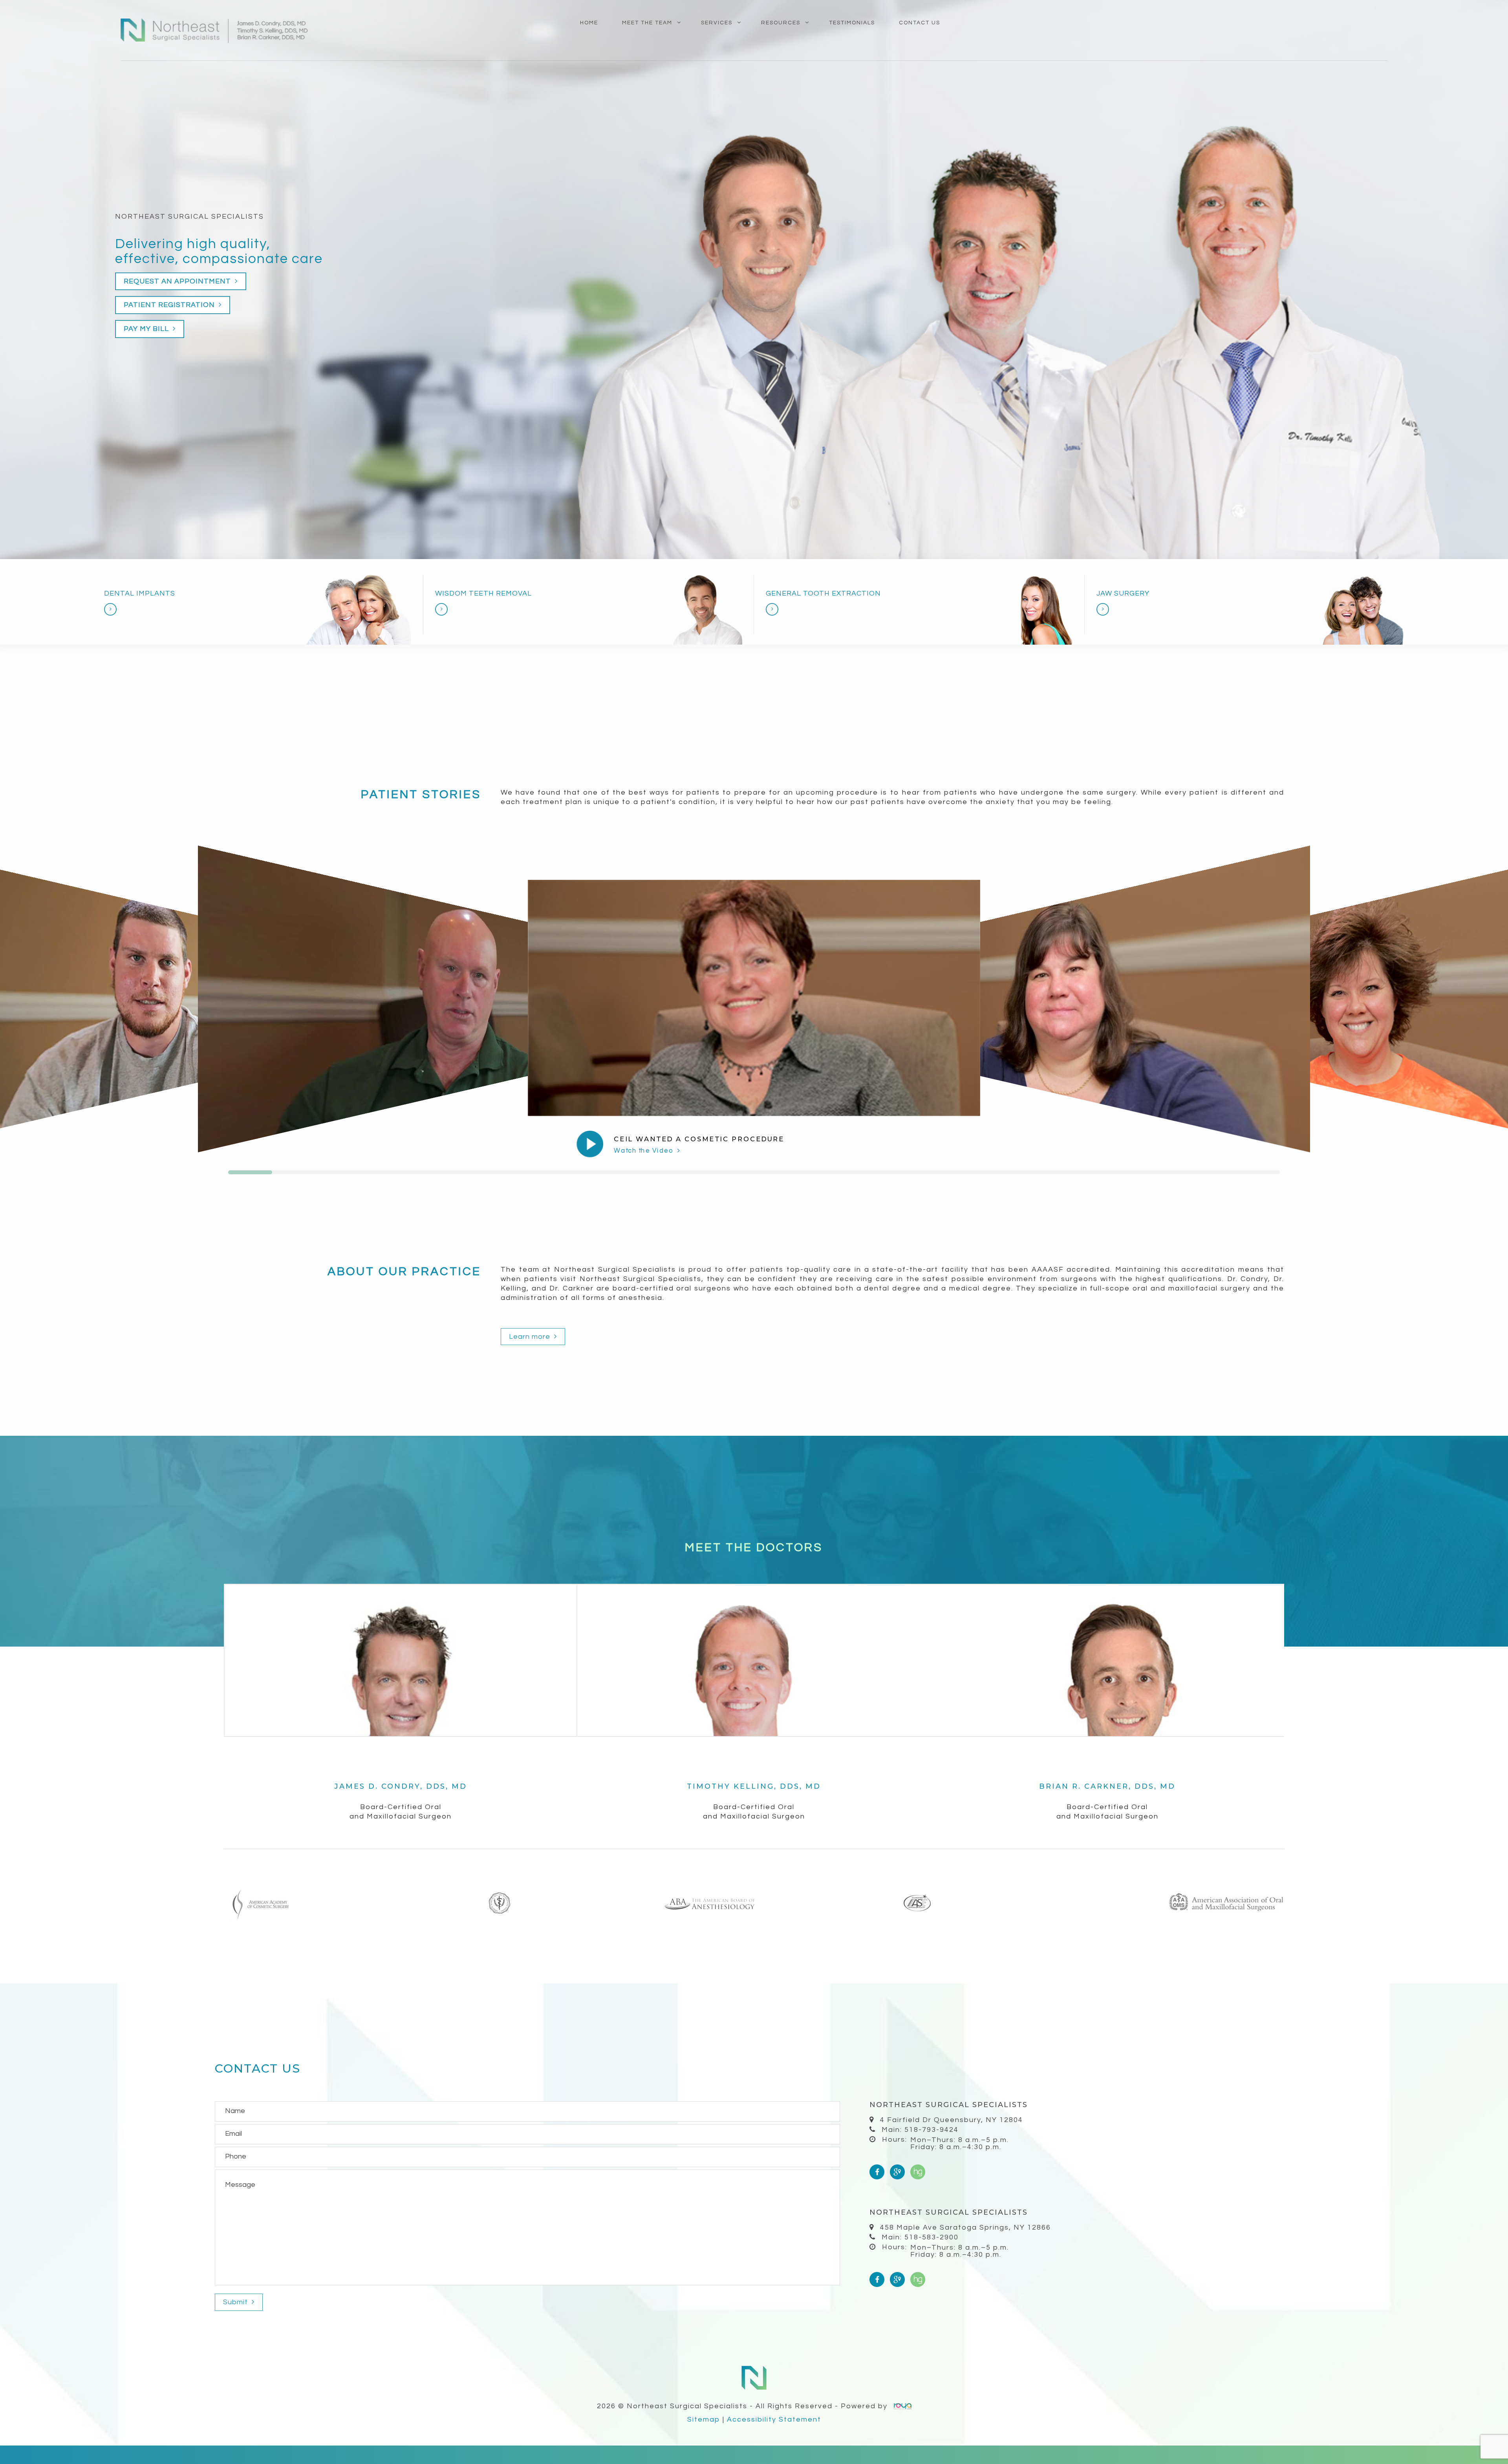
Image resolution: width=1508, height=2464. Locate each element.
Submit (236, 2302)
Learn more (531, 1337)
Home (589, 23)
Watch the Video (644, 1151)
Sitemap (704, 2419)
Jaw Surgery (1123, 593)
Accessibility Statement (774, 2419)
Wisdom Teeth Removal (483, 593)
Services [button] (717, 23)
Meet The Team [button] (647, 23)
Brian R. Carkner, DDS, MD (1107, 1786)
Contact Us (920, 23)
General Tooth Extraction (823, 593)
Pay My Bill (147, 329)
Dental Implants (140, 593)
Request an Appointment (178, 281)
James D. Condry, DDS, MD (401, 1786)
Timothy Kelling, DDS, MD (754, 1786)
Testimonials (852, 23)
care (307, 259)
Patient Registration (170, 305)
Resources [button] (781, 23)
